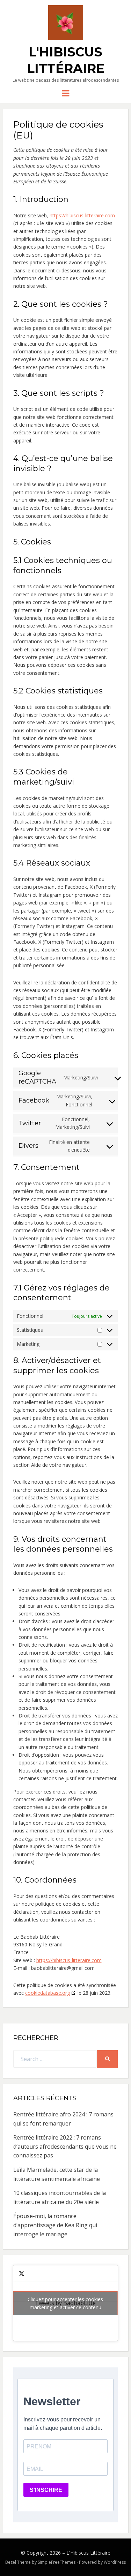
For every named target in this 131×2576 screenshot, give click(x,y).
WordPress (115, 2562)
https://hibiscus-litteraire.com (82, 215)
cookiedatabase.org (48, 1993)
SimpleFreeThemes (57, 2562)
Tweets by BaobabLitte (65, 2303)
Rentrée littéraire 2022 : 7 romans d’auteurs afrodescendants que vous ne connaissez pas (65, 2146)
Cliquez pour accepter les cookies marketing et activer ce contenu (65, 2303)
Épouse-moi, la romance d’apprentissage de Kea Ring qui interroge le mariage (55, 2225)
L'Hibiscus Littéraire (88, 2553)
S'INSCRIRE (46, 2490)
